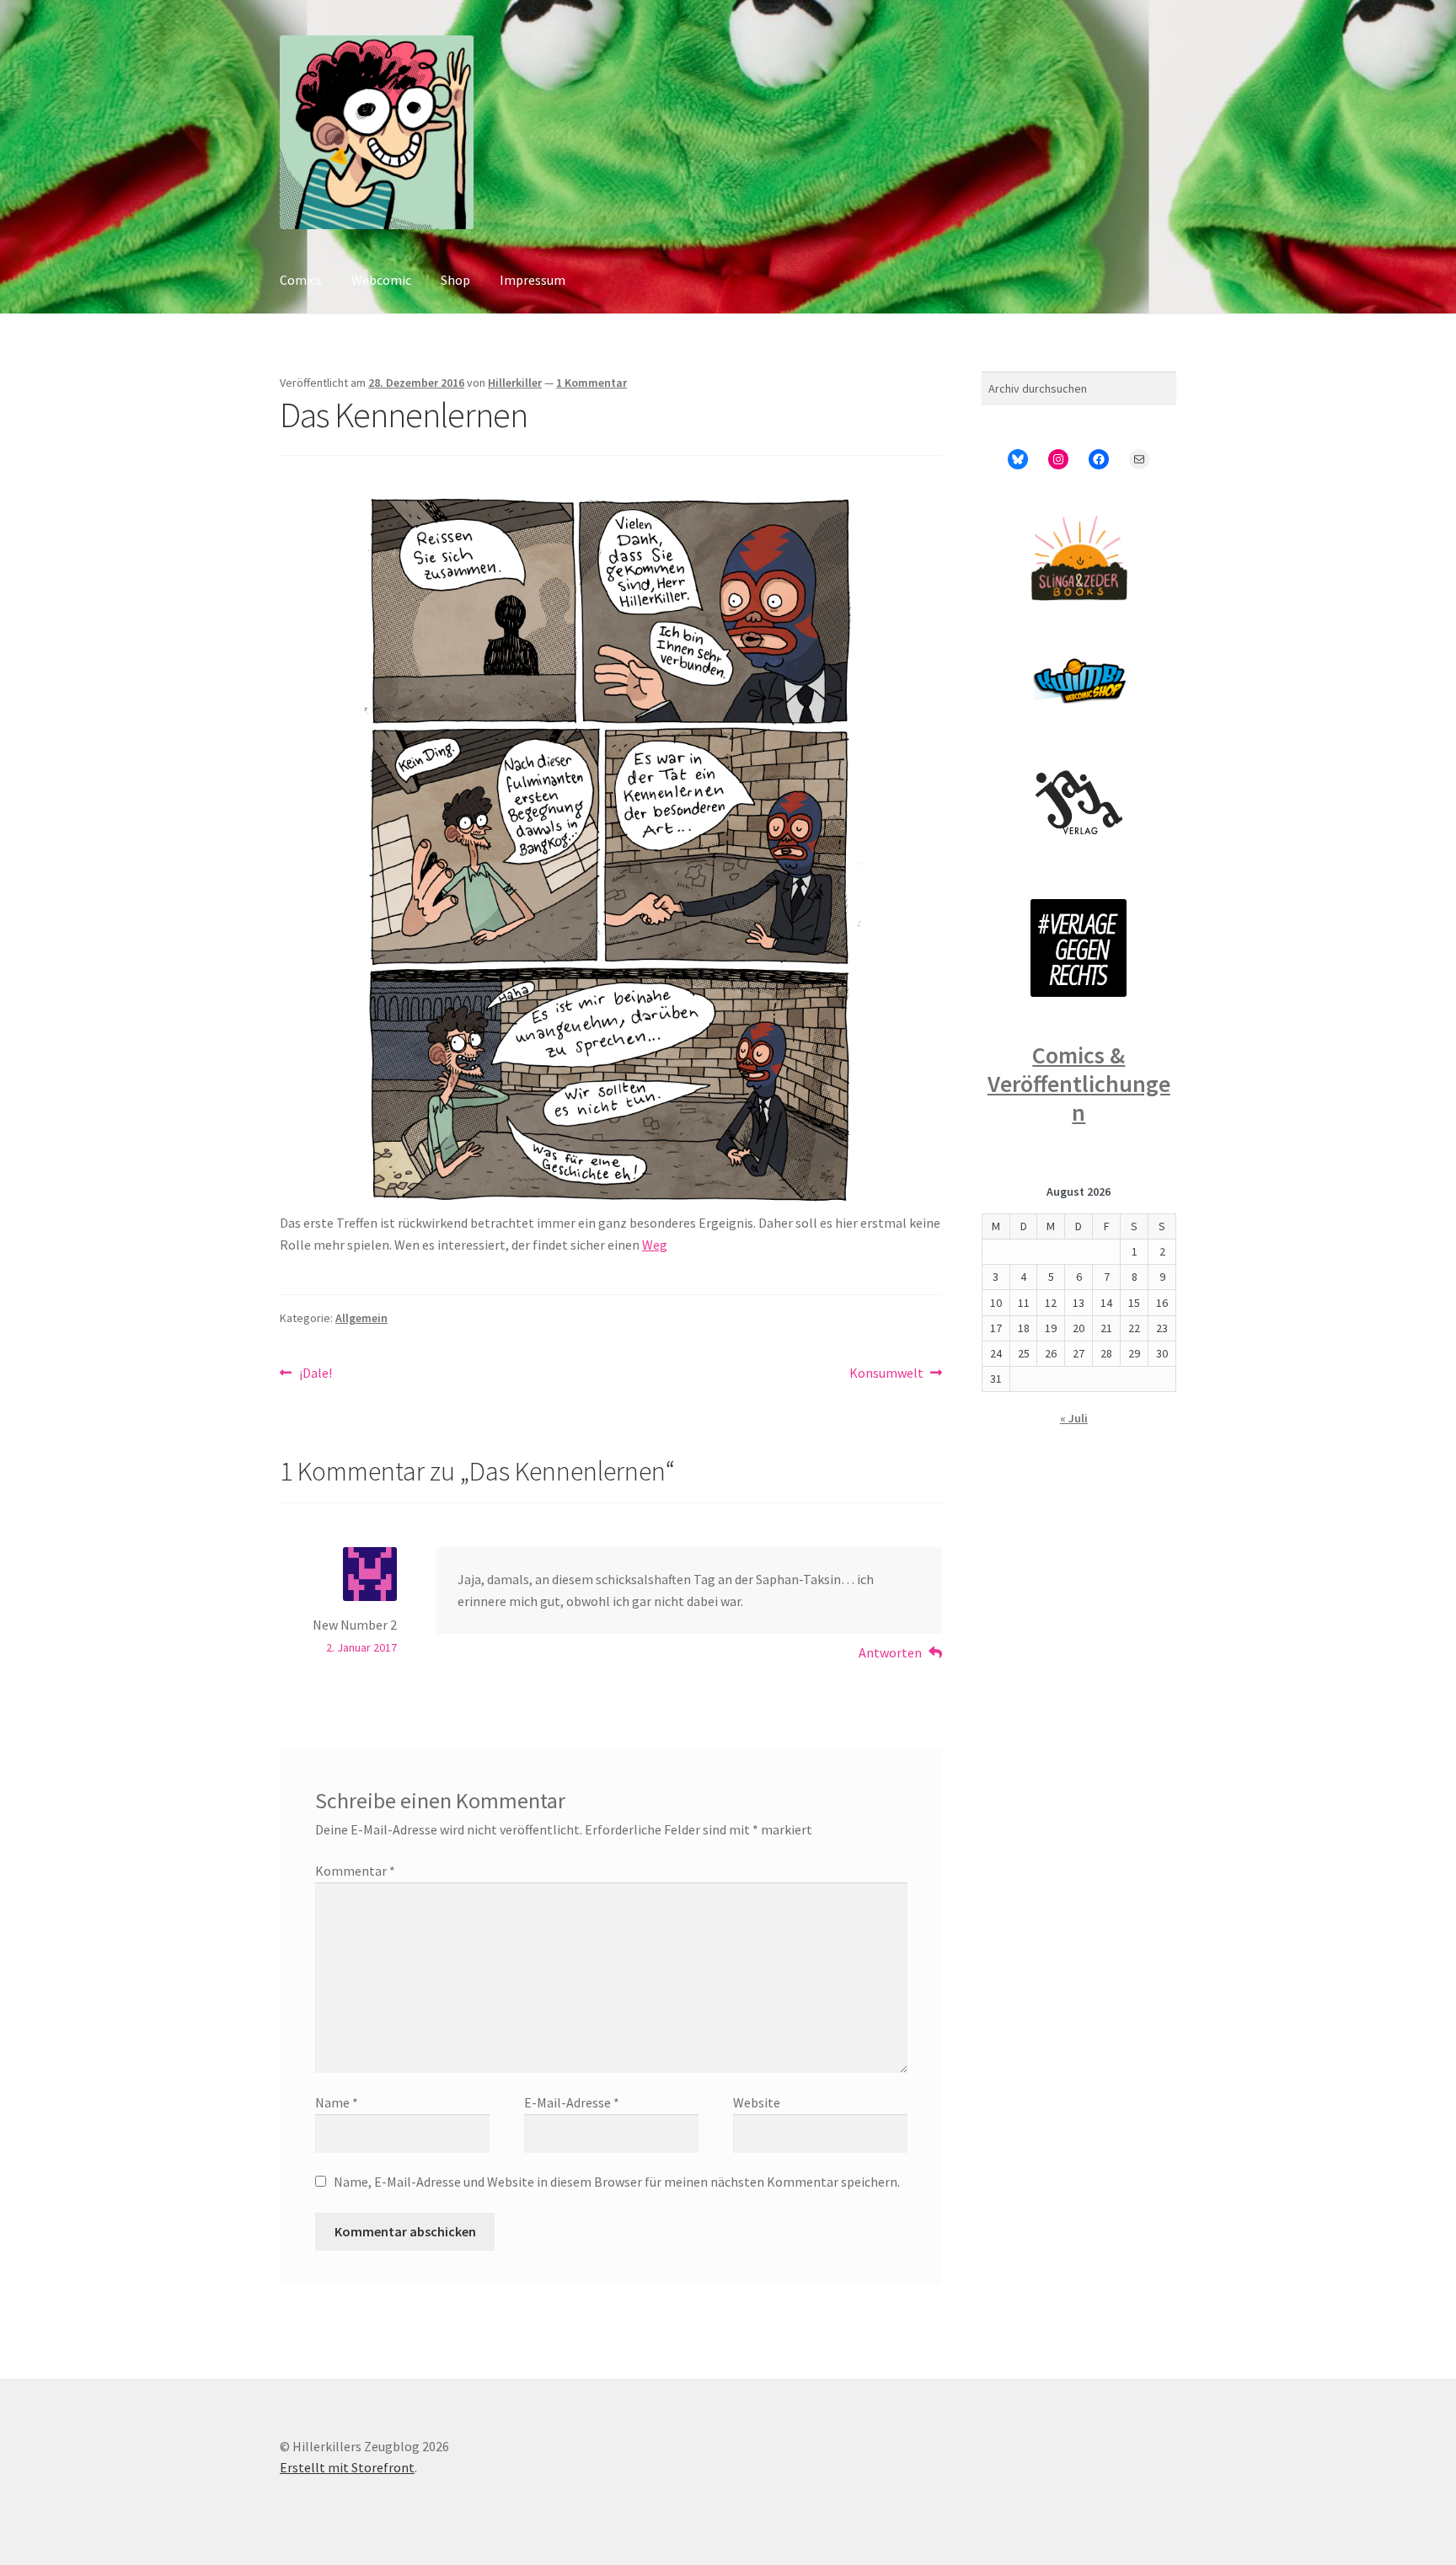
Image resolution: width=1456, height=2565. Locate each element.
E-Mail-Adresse (572, 2102)
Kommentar (355, 1871)
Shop (455, 280)
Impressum (533, 280)
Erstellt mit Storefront (347, 2467)
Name (337, 2102)
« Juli (1074, 1418)
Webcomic (381, 280)
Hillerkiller (515, 383)
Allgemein (361, 1318)
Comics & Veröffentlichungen (1079, 1084)
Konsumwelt (886, 1374)
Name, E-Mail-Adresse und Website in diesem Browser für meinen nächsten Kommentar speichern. (617, 2182)
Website (757, 2102)
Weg (655, 1245)
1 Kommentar (591, 383)
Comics (301, 280)
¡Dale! (315, 1374)
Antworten (890, 1652)
